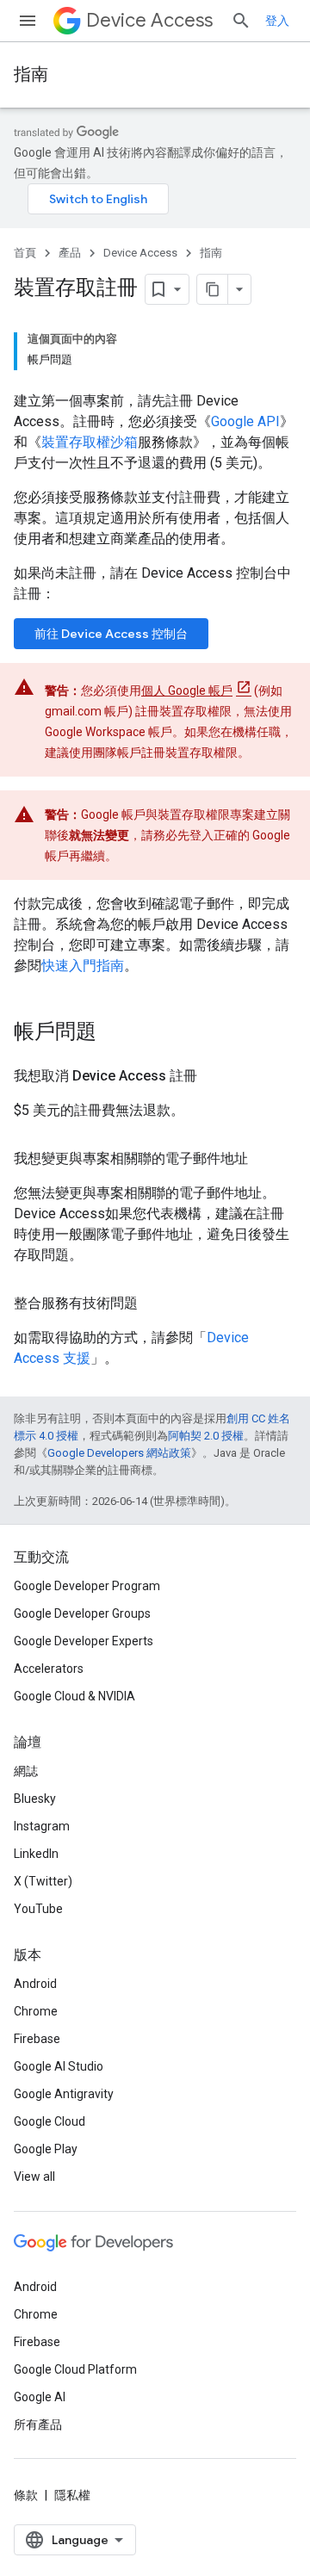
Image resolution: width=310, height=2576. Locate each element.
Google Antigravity (64, 2094)
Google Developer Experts (84, 1641)
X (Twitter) (43, 1881)
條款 (26, 2495)
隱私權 (72, 2495)
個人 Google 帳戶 (187, 690)
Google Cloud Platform (75, 2369)
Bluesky (35, 1799)
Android (35, 1984)
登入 (277, 21)
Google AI (40, 2397)
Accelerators (49, 1669)
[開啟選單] (28, 21)
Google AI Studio (59, 2066)
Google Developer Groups (82, 1613)
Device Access (149, 20)
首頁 (25, 253)
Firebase (37, 2039)
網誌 (26, 1771)
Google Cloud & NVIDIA (74, 1696)
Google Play (46, 2149)
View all (34, 2177)
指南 (31, 74)
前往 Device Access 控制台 (111, 634)
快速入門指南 (83, 966)
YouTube (38, 1909)
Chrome (36, 2011)
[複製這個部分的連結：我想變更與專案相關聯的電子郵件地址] (265, 1159)
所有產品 (38, 2424)
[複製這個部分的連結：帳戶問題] (114, 1033)
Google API (245, 421)
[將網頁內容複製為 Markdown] (213, 289)
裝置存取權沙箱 (90, 442)
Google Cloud (50, 2121)
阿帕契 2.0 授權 (206, 1436)
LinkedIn (36, 1854)
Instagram (42, 1826)
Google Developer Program (87, 1586)
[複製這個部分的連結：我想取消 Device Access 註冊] (214, 1076)
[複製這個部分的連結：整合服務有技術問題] (155, 1303)
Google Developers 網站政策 (119, 1453)
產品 (70, 253)
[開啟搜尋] (241, 21)
